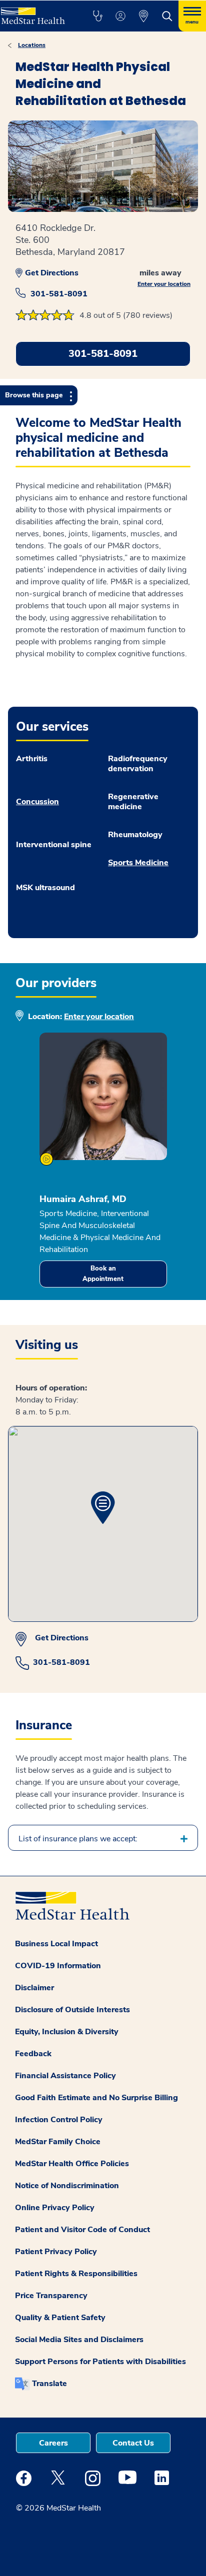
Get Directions (52, 273)
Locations (32, 45)
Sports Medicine (138, 863)
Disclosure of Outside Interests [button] (72, 2010)
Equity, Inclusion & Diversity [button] (67, 2032)
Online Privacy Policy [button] (55, 2208)
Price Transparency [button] (51, 2296)
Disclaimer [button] (34, 1988)
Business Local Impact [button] (56, 1944)
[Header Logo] (35, 12)
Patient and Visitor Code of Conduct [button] (82, 2230)
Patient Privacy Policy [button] (56, 2252)
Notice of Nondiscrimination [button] (67, 2186)
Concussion (37, 802)
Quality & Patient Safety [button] (60, 2318)
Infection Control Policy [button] (59, 2120)
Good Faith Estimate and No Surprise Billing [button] (96, 2098)
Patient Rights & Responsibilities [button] (76, 2274)
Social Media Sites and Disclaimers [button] (79, 2340)
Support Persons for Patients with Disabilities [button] (100, 2362)
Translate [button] (49, 2384)
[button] (97, 16)
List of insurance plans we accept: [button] (78, 1839)
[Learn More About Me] (46, 1159)
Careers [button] (53, 2443)
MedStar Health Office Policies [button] (72, 2164)
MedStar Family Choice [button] (58, 2142)
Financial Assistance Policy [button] (65, 2076)
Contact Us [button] (133, 2443)
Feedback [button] (33, 2054)
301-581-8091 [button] (103, 354)
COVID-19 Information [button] (58, 1966)
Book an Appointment (103, 1274)
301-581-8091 (59, 294)
